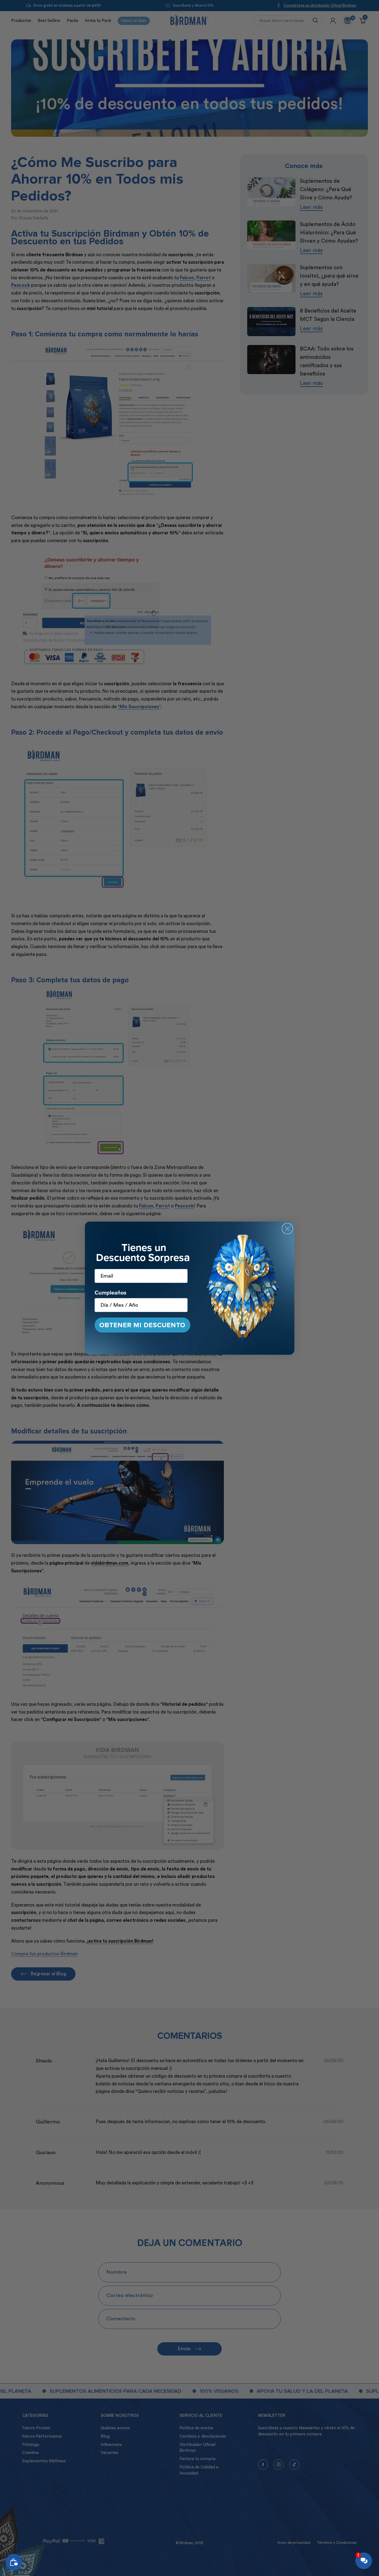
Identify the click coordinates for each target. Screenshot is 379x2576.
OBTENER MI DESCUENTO (142, 1325)
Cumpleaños (111, 1292)
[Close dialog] (287, 1229)
